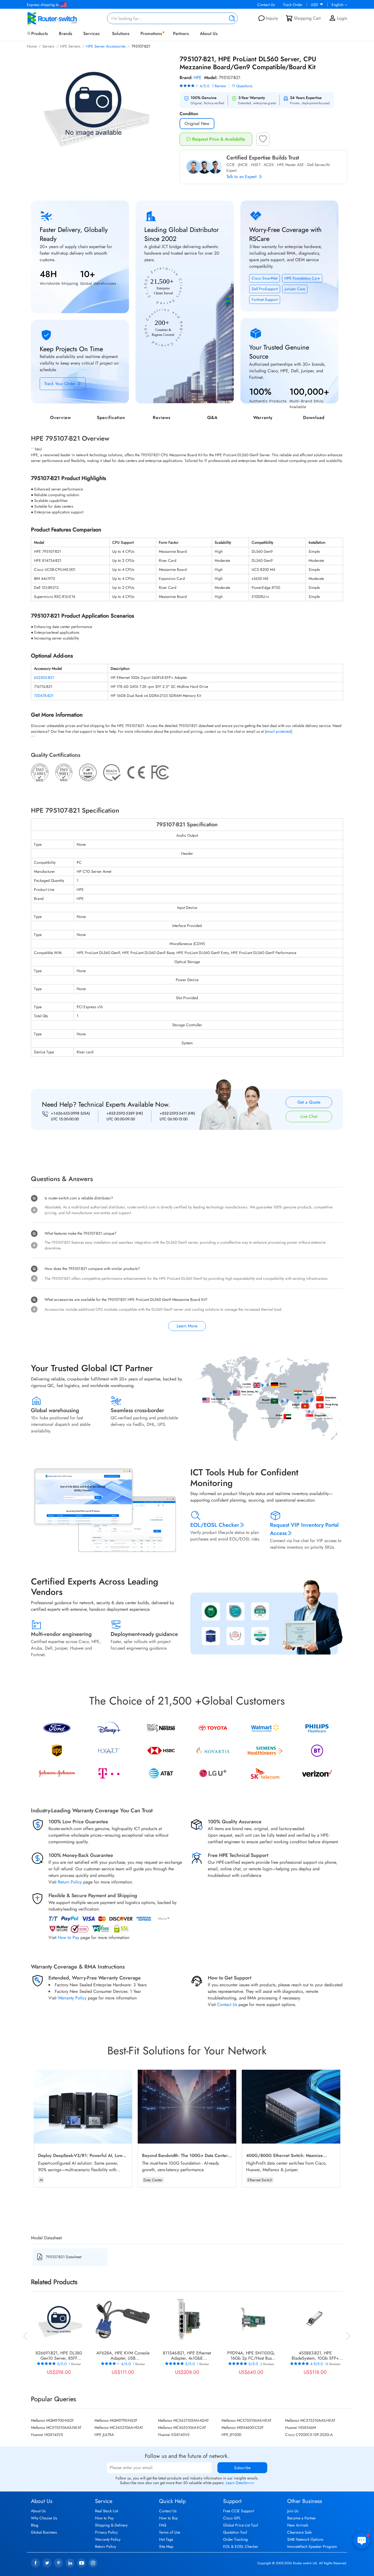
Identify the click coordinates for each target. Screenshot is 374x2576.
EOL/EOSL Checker (215, 1525)
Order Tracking (235, 2539)
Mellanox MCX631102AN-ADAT (183, 2420)
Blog (35, 2525)
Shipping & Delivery (111, 2525)
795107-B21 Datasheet (64, 2257)
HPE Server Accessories (106, 46)
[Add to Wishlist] (263, 141)
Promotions (151, 34)
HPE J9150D (231, 2435)
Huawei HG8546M (300, 2427)
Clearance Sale (299, 2532)
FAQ (163, 2525)
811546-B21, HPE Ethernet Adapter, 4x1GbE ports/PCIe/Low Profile (187, 2356)
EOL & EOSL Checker (241, 2546)
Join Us (293, 2511)
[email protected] (278, 731)
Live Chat (309, 1116)
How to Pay (68, 1937)
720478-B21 (44, 696)
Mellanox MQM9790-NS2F (116, 2420)
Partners (181, 34)
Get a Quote (309, 1102)
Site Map (166, 2546)
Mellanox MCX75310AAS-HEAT (310, 2420)
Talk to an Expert (242, 177)
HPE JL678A (104, 2435)
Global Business (44, 2532)
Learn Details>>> (240, 2483)
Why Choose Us (44, 2518)
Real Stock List (107, 2511)
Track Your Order (61, 384)
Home (32, 46)
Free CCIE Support (238, 2511)
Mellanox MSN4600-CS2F (243, 2427)
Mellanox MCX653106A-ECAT (182, 2427)
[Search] (231, 18)
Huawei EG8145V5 (174, 2435)
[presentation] (25, 2335)
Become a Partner (302, 2518)
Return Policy (70, 1882)
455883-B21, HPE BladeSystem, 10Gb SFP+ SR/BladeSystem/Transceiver (315, 2356)
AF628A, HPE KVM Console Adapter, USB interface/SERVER (123, 2356)
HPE (198, 78)
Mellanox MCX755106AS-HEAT (247, 2420)
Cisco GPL (232, 2518)
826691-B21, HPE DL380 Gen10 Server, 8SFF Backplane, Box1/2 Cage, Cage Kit (59, 2356)
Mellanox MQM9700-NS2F (52, 2420)
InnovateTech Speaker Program (312, 2546)
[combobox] (172, 18)
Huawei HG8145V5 (47, 2435)
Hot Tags (166, 2539)
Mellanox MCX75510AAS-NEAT (56, 2427)
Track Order (293, 5)
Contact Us (266, 5)
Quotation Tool (235, 2532)
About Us (209, 34)
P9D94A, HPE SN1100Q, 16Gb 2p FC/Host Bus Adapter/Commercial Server (251, 2356)
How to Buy (168, 2518)
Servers (48, 46)
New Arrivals (298, 2525)
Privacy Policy (106, 2532)
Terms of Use (170, 2532)
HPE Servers (70, 46)
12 (333, 2364)
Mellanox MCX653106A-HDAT (119, 2427)
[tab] (187, 1139)
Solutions (121, 34)
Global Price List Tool (241, 2525)
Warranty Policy (72, 1998)
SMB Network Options (305, 2539)
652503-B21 (44, 678)
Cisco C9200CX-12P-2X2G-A (309, 2435)
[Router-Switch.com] (61, 18)
